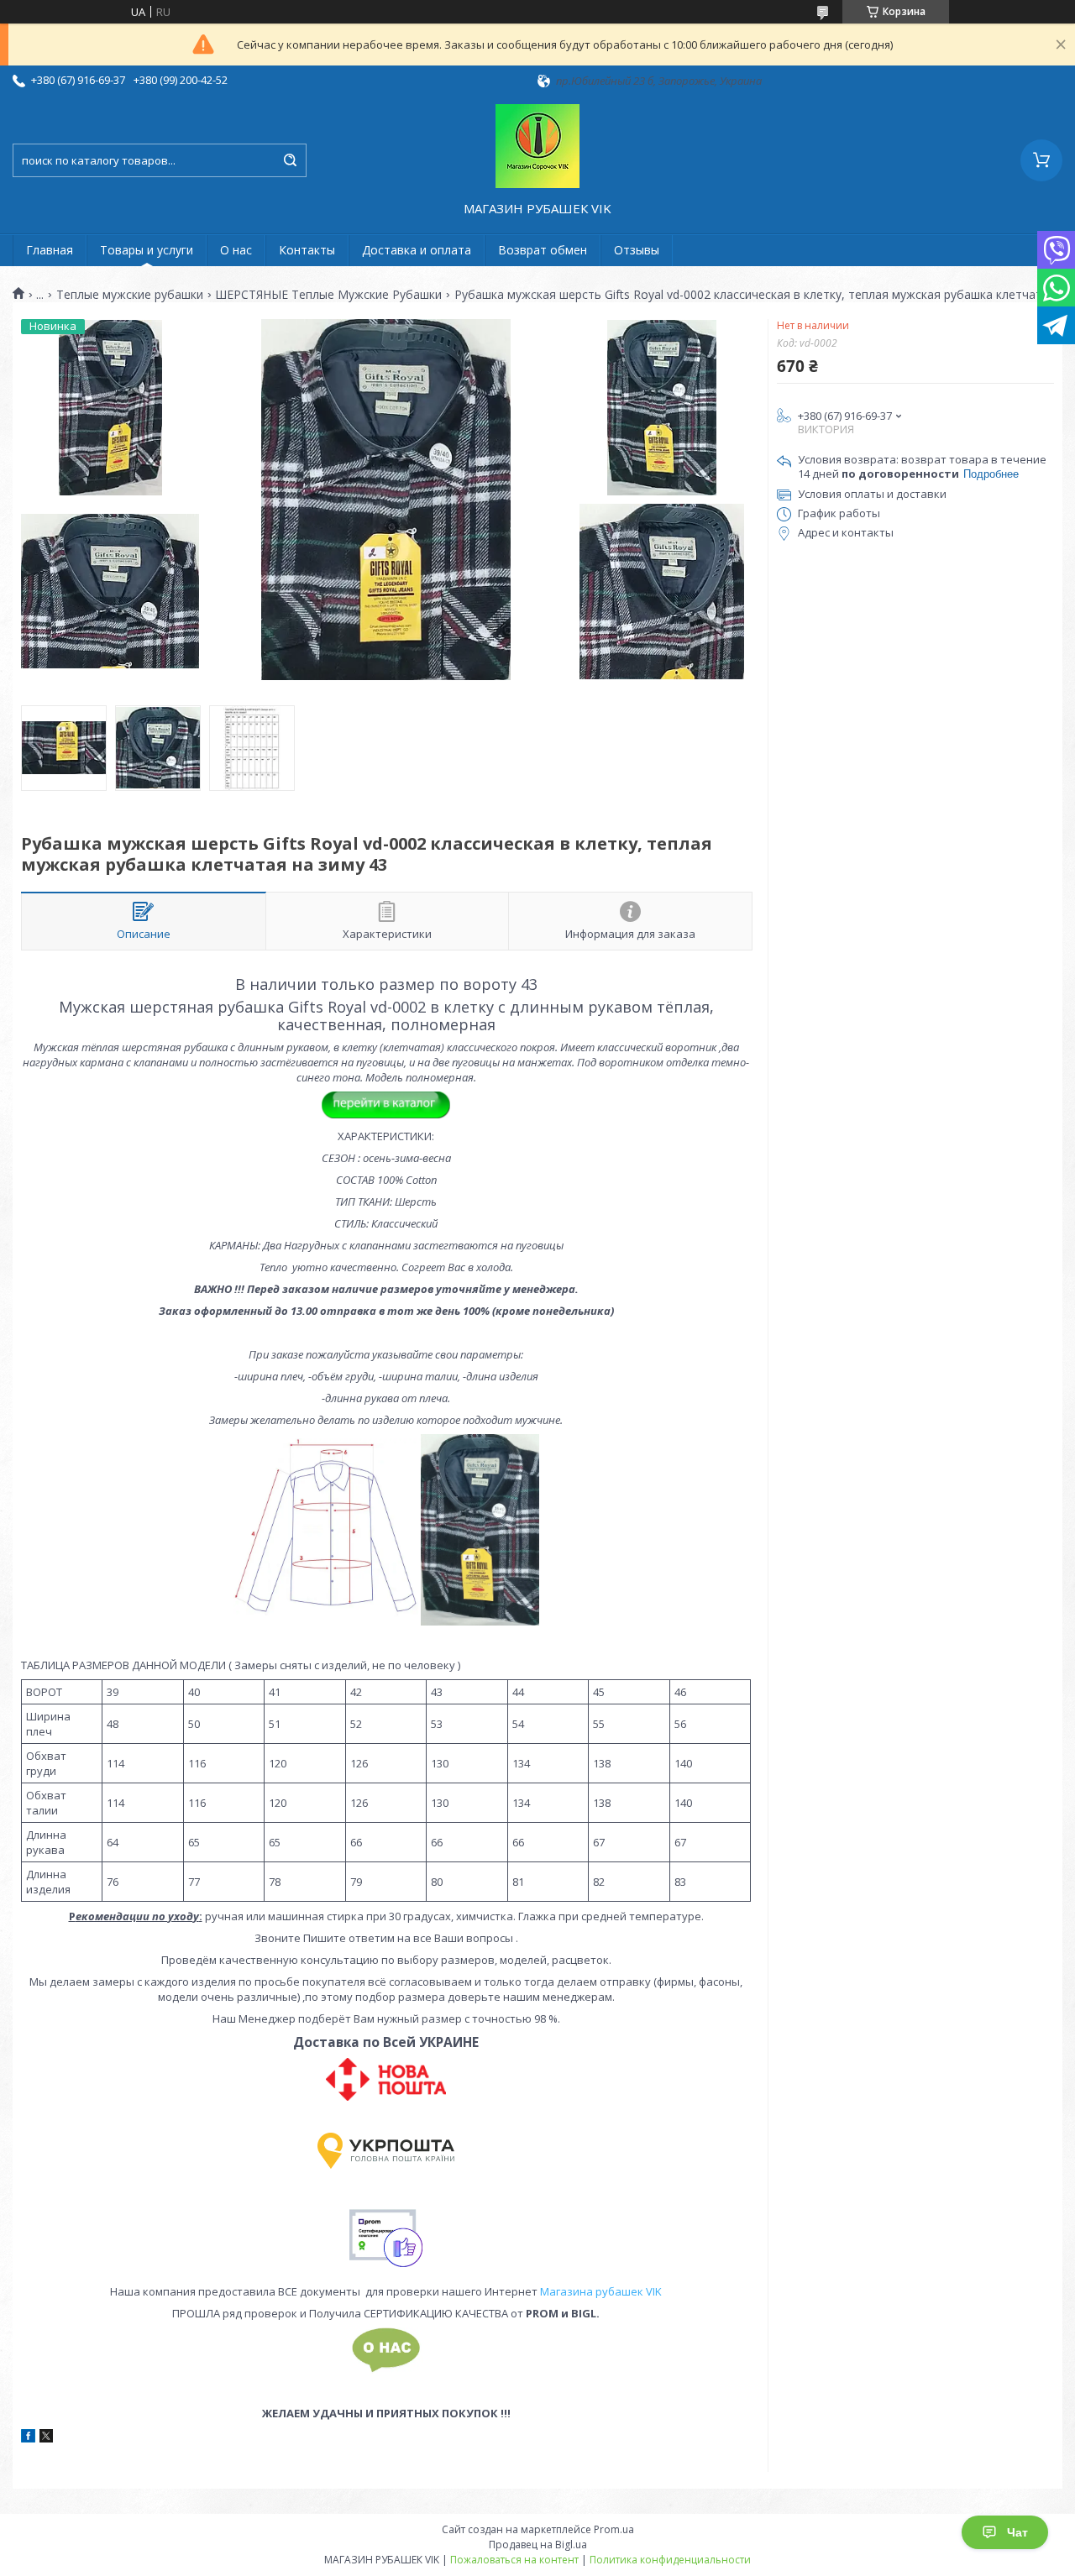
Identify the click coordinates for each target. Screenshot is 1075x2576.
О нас (236, 250)
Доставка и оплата (417, 250)
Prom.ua (614, 2529)
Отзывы (637, 250)
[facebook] (28, 2438)
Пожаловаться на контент (514, 2560)
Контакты (307, 250)
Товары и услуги (147, 250)
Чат (1017, 2532)
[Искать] (290, 160)
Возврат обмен (543, 250)
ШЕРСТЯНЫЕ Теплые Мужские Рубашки (328, 295)
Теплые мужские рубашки (130, 295)
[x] (46, 2438)
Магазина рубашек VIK (601, 2291)
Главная (50, 250)
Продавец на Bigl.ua (538, 2545)
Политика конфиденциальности (670, 2560)
